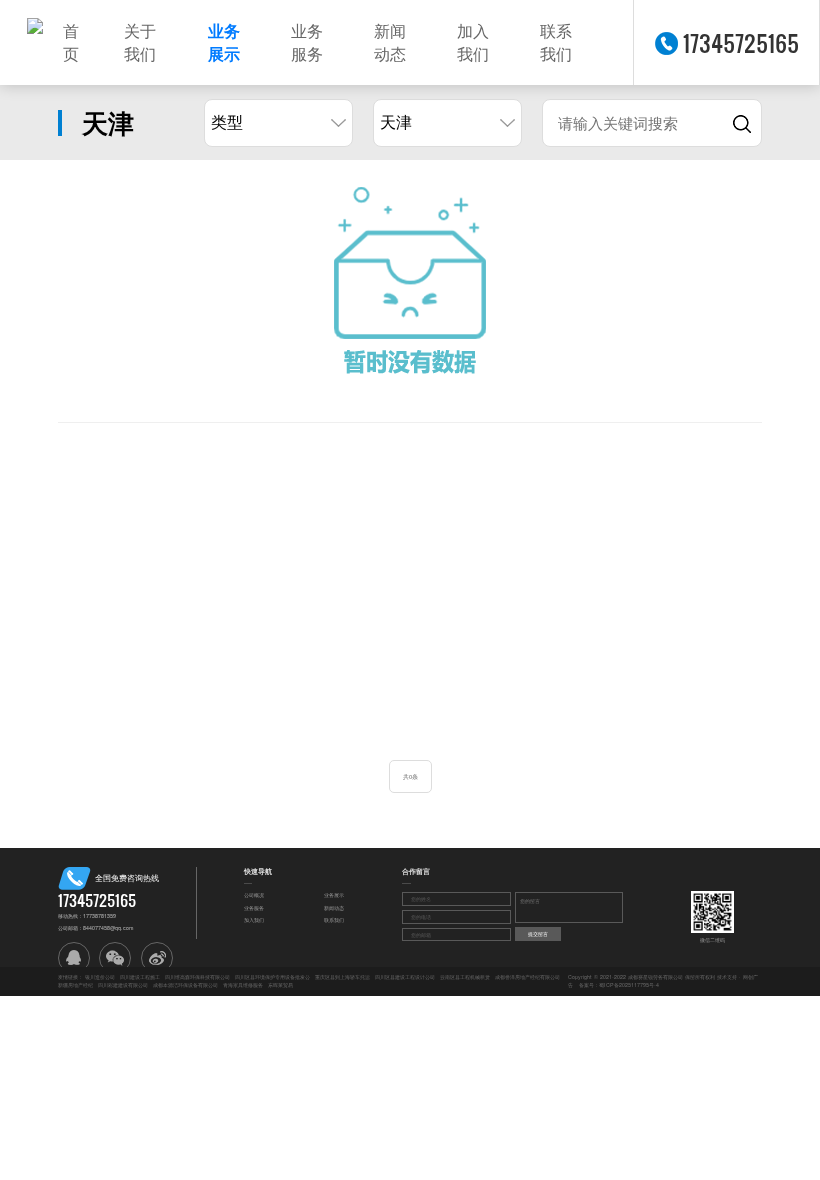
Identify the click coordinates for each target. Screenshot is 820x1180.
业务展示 (224, 42)
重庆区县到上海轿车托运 (342, 977)
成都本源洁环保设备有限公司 (185, 985)
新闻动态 (390, 42)
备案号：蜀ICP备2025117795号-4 (619, 985)
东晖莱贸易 (280, 985)
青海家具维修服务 (243, 985)
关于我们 (140, 42)
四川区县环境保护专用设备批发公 (272, 977)
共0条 (410, 776)
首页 (71, 42)
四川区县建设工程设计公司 (405, 977)
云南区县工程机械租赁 (465, 977)
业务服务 (307, 42)
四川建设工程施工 (140, 977)
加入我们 (473, 42)
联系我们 (556, 42)
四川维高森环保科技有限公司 (197, 977)
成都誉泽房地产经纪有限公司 (527, 977)
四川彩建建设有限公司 (123, 985)
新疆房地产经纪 (75, 985)
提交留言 (538, 934)
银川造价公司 (100, 977)
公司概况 (254, 895)
